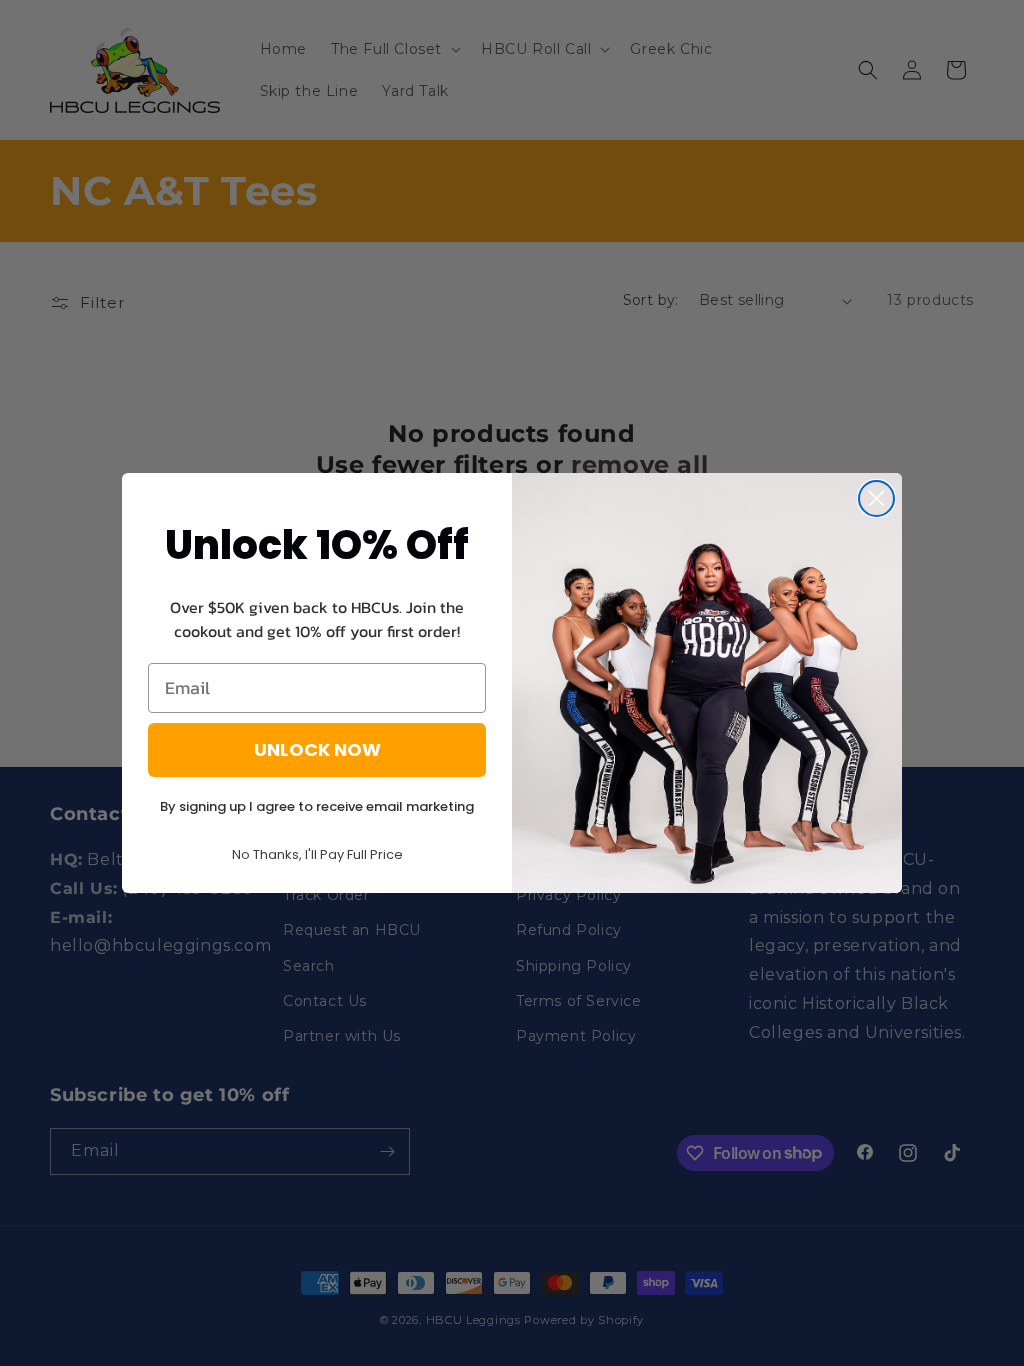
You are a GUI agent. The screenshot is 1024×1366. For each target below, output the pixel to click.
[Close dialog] (876, 498)
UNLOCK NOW (317, 749)
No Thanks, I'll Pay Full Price (317, 854)
